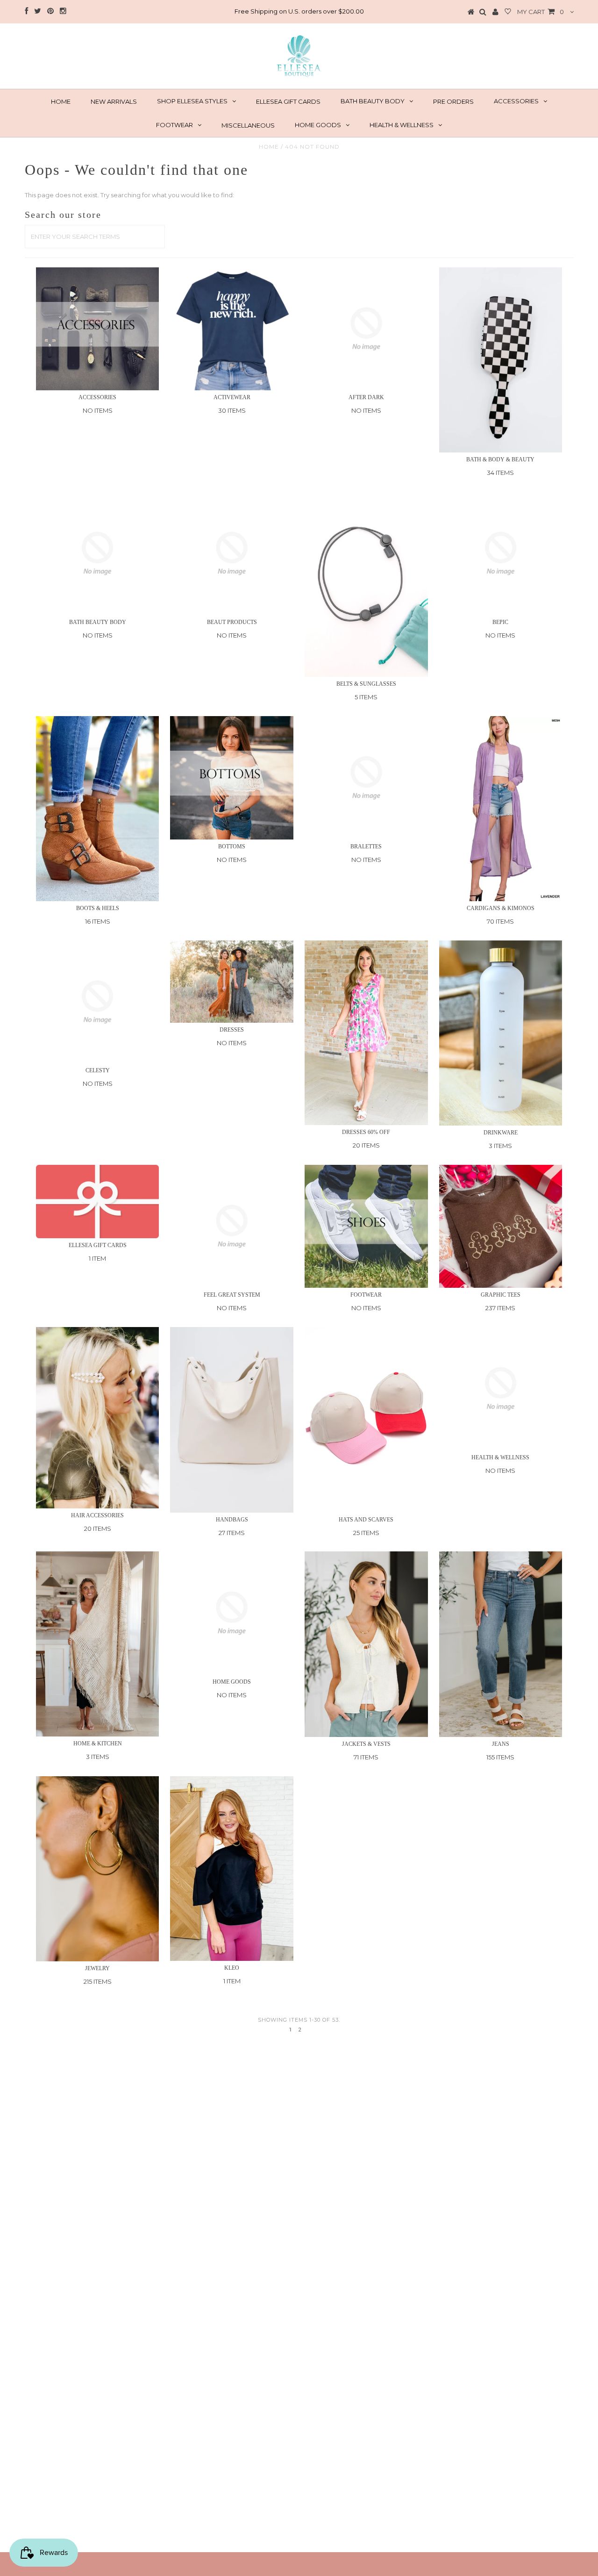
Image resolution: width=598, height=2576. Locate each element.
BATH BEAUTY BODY (373, 101)
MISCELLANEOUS (248, 125)
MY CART (541, 12)
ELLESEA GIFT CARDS (288, 101)
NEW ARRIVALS (114, 101)
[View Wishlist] (508, 12)
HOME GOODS (318, 125)
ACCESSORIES (516, 101)
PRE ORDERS (453, 101)
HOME (61, 101)
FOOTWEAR (174, 125)
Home (269, 147)
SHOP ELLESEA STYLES (192, 101)
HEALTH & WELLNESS (402, 125)
